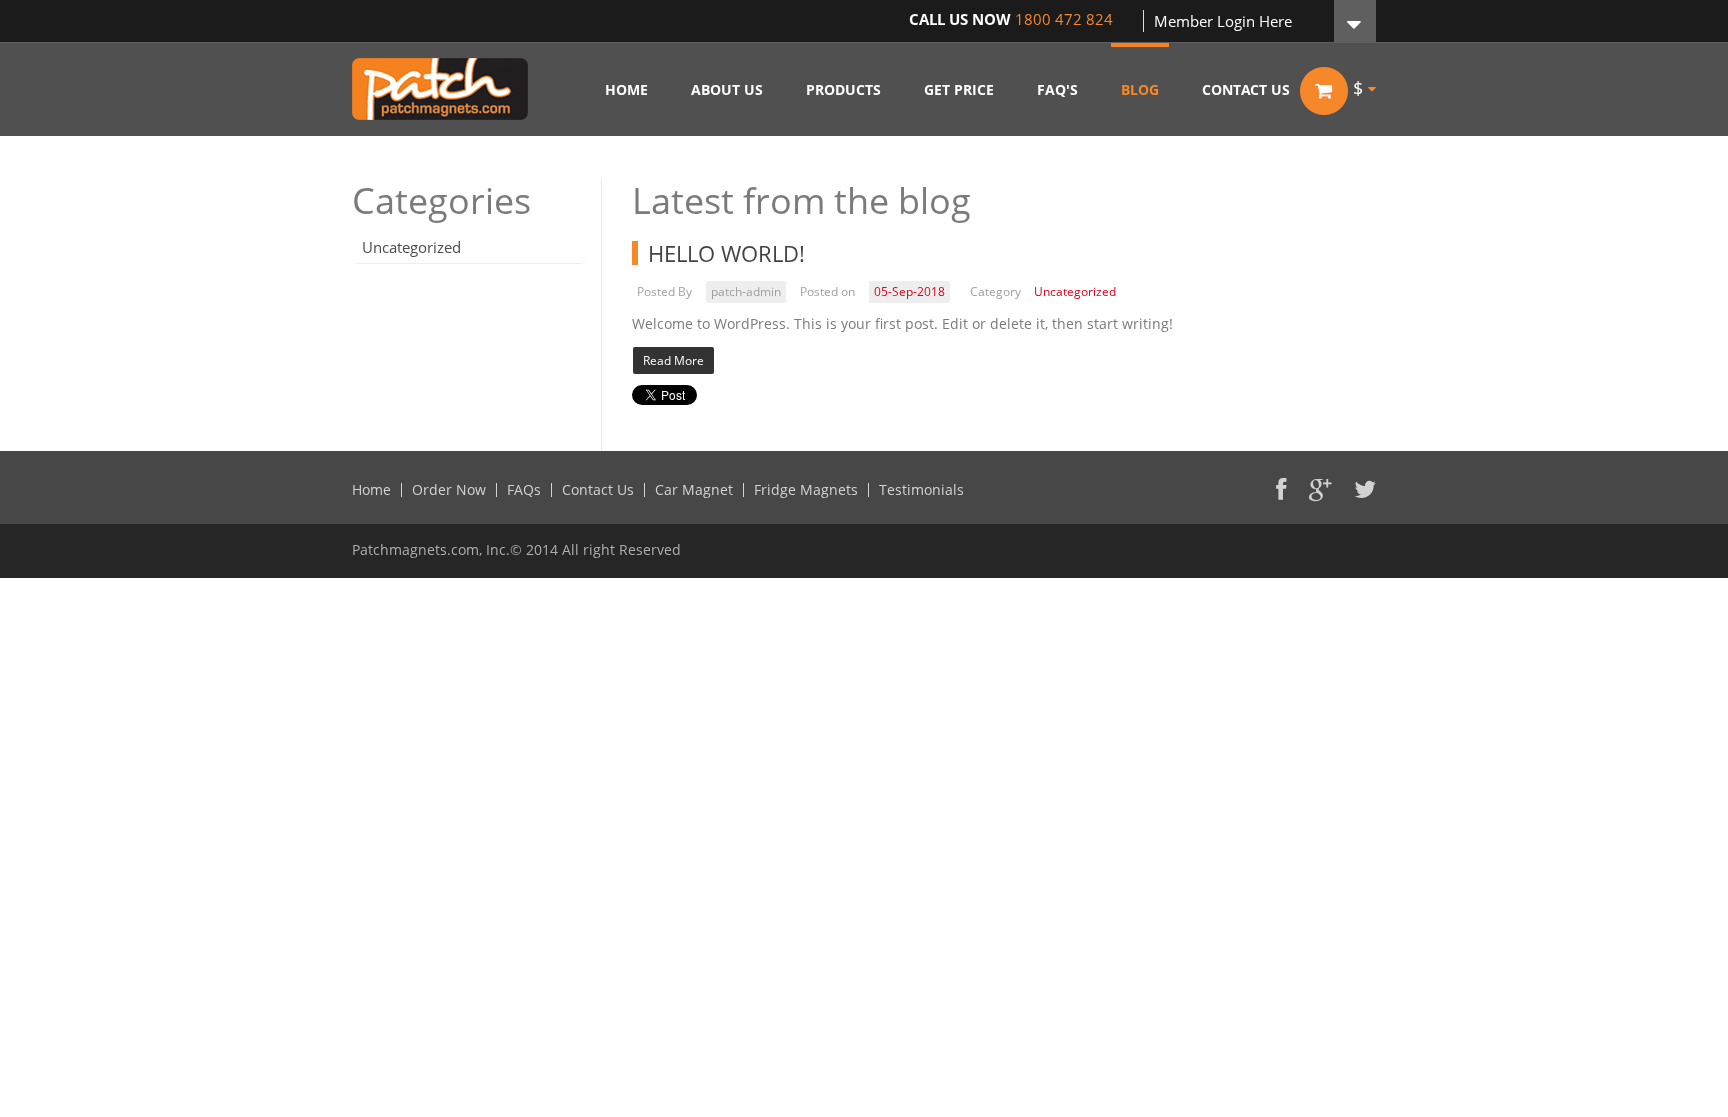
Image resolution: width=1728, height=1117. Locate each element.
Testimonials (921, 490)
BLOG (1140, 89)
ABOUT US (727, 89)
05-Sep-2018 (909, 291)
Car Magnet (694, 490)
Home (371, 490)
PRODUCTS (843, 89)
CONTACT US (1246, 89)
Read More (673, 360)
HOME (626, 89)
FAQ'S (1057, 89)
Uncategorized (411, 247)
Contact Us (598, 490)
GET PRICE (959, 89)
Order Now (449, 490)
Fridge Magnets (806, 490)
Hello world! (726, 253)
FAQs (524, 490)
